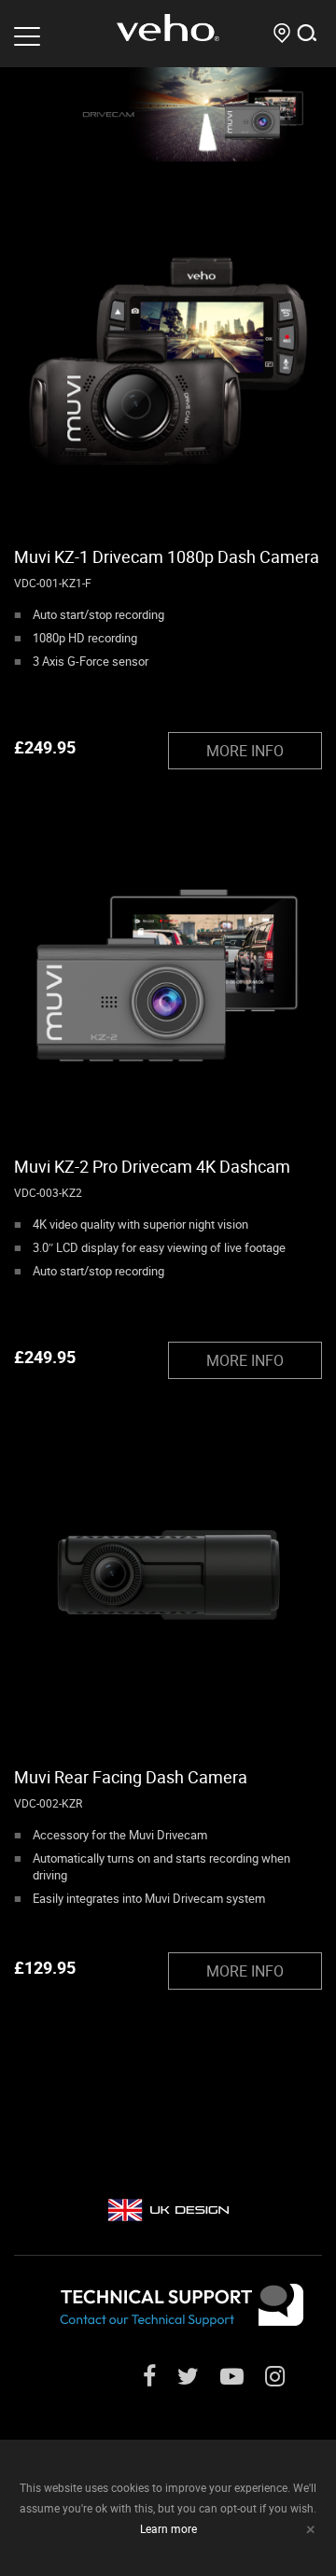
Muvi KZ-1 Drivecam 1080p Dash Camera (167, 556)
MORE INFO (245, 751)
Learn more (168, 2528)
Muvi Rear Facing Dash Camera (131, 1777)
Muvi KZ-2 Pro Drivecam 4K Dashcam (152, 1166)
